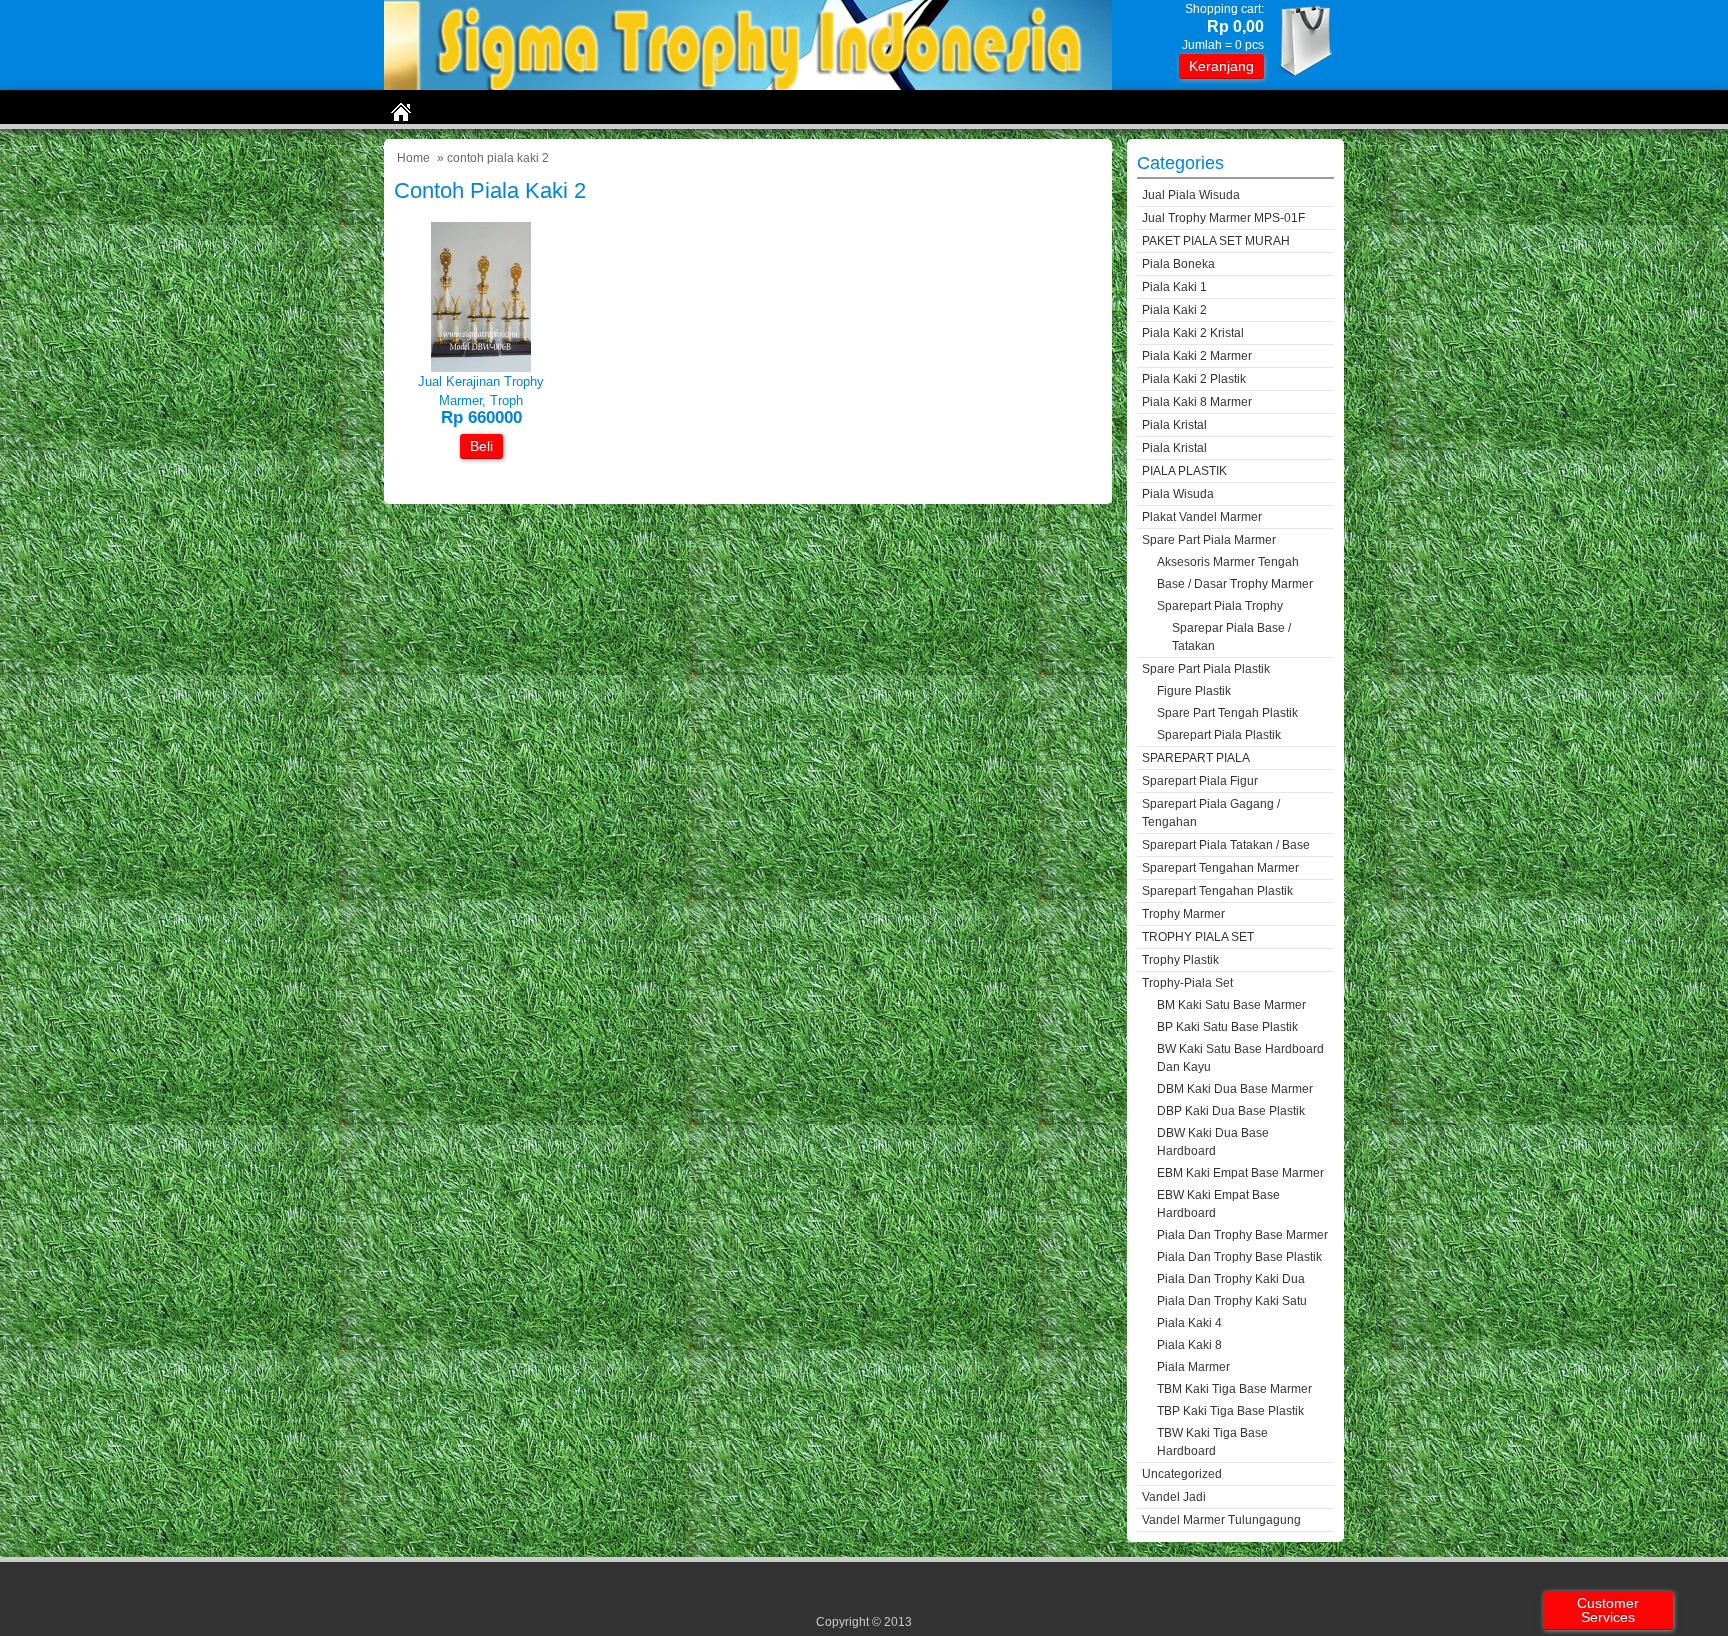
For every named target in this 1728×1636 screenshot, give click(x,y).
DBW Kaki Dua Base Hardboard (1213, 1142)
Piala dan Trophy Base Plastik (1239, 1257)
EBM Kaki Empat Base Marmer (1240, 1173)
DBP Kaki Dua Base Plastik (1231, 1111)
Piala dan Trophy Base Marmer (1242, 1235)
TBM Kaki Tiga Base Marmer (1234, 1389)
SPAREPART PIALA (1196, 758)
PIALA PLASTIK (1184, 471)
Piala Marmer (1193, 1367)
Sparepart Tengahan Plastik (1217, 891)
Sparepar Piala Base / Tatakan (1231, 637)
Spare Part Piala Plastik (1206, 669)
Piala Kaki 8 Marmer (1197, 402)
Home (413, 158)
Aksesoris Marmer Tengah (1228, 562)
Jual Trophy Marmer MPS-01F (1223, 218)
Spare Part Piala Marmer (1209, 540)
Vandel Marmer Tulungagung (1221, 1520)
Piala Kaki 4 (1189, 1323)
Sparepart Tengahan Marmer (1220, 868)
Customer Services (1608, 1610)
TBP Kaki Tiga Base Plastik (1230, 1411)
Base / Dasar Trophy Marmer (1235, 584)
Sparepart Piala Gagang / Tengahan (1211, 813)
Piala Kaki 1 (1174, 287)
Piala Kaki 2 (1174, 310)
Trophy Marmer (1183, 914)
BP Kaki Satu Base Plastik (1227, 1027)
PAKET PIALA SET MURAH (1216, 241)
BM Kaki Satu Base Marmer (1231, 1005)
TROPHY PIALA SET (1198, 937)
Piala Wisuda (1178, 494)
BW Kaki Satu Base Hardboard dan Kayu (1240, 1058)
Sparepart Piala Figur (1200, 781)
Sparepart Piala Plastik (1219, 735)
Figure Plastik (1194, 691)
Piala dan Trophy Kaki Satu (1232, 1301)
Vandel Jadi (1174, 1497)
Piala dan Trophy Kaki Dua (1231, 1279)
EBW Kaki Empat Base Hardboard (1218, 1204)
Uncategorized (1182, 1474)
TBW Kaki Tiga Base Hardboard (1212, 1442)
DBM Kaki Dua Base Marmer (1235, 1089)
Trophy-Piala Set (1187, 983)
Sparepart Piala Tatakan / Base (1226, 845)
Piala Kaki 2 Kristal (1193, 333)
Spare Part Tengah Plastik (1227, 713)
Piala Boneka (1178, 264)
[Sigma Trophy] (748, 85)
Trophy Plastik (1180, 960)
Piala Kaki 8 (1189, 1345)
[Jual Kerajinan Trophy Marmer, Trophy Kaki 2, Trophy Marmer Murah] (481, 367)
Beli (481, 446)
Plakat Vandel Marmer (1202, 517)
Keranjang (1221, 66)
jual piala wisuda (1191, 195)
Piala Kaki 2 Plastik (1194, 379)
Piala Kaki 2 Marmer (1197, 356)
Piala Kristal (1174, 425)
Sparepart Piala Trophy (1220, 606)
